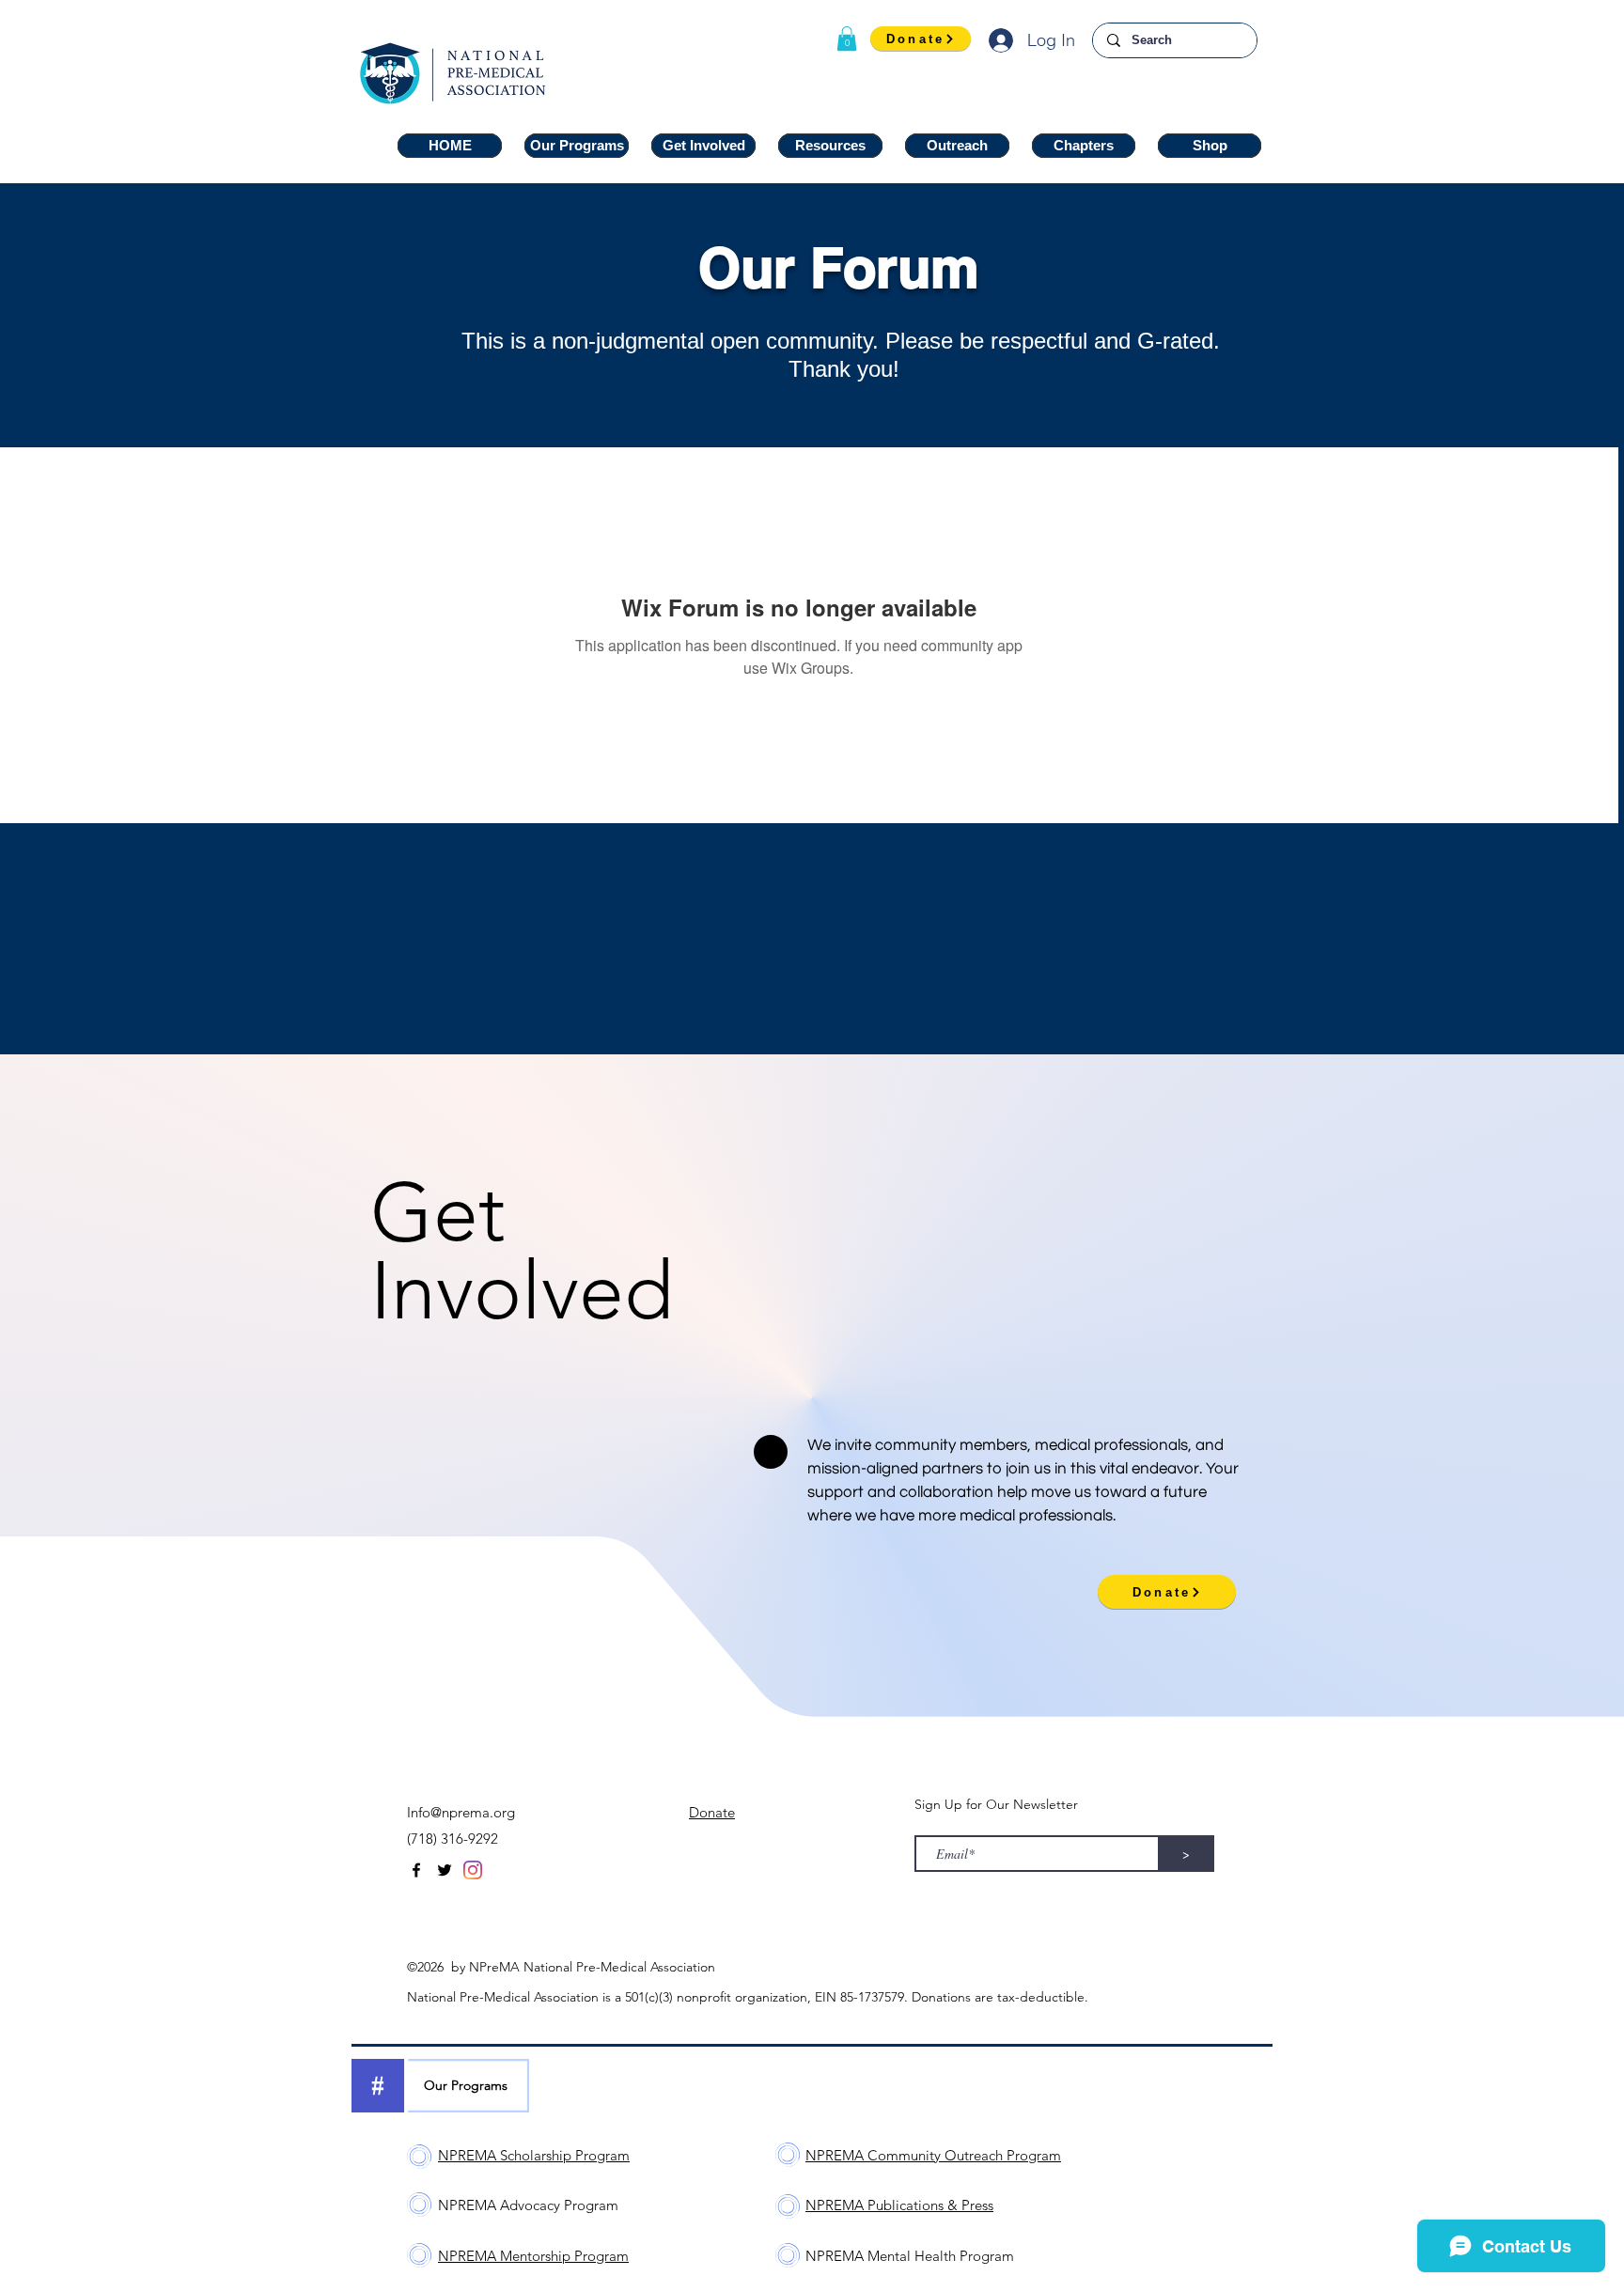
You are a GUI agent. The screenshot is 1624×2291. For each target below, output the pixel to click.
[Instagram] (473, 1870)
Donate (712, 1812)
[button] (847, 39)
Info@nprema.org (461, 1812)
